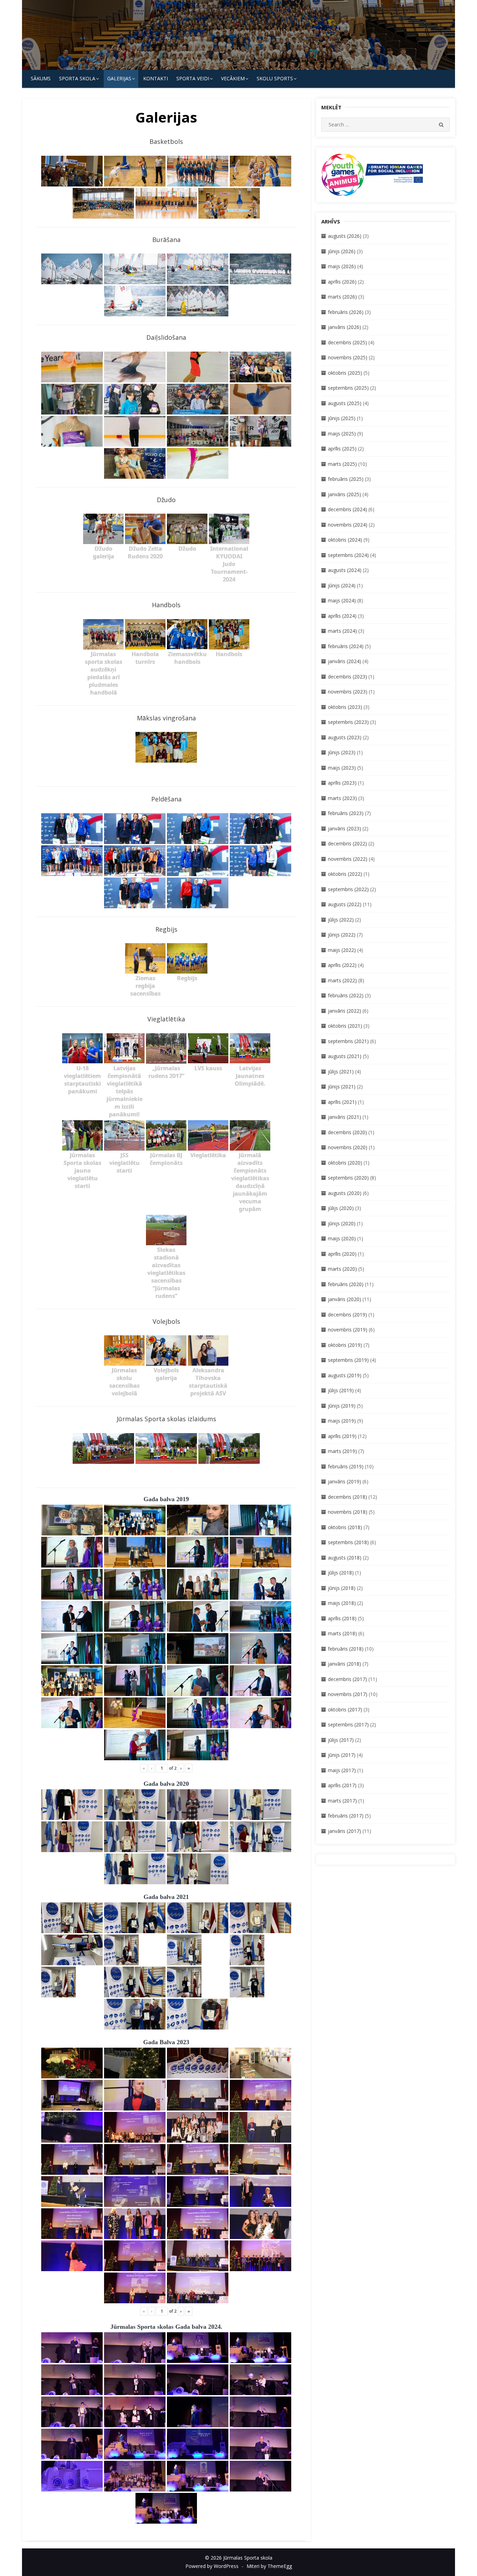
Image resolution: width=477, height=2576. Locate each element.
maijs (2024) (342, 600)
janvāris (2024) (344, 661)
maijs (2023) (342, 768)
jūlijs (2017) (341, 1740)
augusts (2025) (345, 403)
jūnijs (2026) (342, 251)
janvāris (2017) (344, 1831)
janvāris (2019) (344, 1481)
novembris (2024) (348, 525)
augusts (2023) (345, 737)
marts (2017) (342, 1801)
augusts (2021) (345, 1056)
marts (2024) (342, 631)
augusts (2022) (345, 904)
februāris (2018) (346, 1649)
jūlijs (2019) (341, 1390)
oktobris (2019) (345, 1345)
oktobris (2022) (345, 874)
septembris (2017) (348, 1724)
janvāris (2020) (344, 1299)
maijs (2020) (342, 1238)
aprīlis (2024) (342, 616)
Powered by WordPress (212, 2566)
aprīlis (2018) (342, 1618)
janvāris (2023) (344, 828)
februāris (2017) (346, 1816)
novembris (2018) (348, 1512)
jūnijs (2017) (342, 1755)
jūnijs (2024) (342, 585)
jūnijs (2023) (342, 752)
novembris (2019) (348, 1330)
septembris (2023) (348, 722)
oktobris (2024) (345, 540)
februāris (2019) (346, 1466)
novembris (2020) (348, 1147)
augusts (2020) (345, 1193)
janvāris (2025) (344, 494)
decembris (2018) (347, 1497)
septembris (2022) (348, 889)
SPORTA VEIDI (193, 78)
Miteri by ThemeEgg (269, 2566)
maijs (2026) (342, 266)
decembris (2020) (347, 1132)
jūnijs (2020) (342, 1223)
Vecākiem (233, 78)
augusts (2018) (345, 1558)
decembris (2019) (347, 1315)
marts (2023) (342, 798)
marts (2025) (342, 464)
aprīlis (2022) (342, 965)
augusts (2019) (345, 1375)
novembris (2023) (348, 692)
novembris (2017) (348, 1694)
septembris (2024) (348, 555)
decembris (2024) (347, 509)
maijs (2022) (342, 950)
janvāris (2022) (344, 1011)
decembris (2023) (347, 677)
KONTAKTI (156, 78)
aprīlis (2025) (342, 449)
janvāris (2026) (344, 327)
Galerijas (119, 78)
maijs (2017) (342, 1770)
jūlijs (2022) (341, 920)
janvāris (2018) (344, 1664)
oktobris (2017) (345, 1709)
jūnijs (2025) (342, 418)
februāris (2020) (346, 1284)
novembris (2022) (348, 859)
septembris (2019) (348, 1360)
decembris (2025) (347, 342)
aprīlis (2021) (342, 1102)
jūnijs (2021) (342, 1087)
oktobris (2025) (345, 373)
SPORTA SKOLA (77, 78)
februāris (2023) (346, 813)
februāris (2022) (346, 995)
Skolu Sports (275, 78)
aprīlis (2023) (342, 783)
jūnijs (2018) (342, 1588)
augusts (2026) (345, 236)
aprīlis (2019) (342, 1436)
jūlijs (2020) (341, 1208)
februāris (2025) (346, 479)
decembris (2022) (347, 843)
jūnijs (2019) (342, 1406)
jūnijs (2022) (342, 935)
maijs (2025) (342, 434)
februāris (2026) (346, 312)
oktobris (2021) (345, 1026)
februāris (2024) (346, 646)
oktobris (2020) (345, 1163)
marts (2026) (342, 297)
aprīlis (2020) (342, 1254)
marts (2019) (342, 1451)
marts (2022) (342, 980)
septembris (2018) (348, 1542)
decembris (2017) (347, 1679)
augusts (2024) (345, 570)
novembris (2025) (348, 357)
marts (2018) (342, 1633)
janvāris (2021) (344, 1117)
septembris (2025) (348, 388)
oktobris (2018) (345, 1527)
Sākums (41, 78)
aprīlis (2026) (342, 282)
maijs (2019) (342, 1421)
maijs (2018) (342, 1603)
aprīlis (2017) (342, 1785)
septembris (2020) (348, 1178)
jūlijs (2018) (341, 1573)
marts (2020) (342, 1269)
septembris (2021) (348, 1041)
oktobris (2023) (345, 707)
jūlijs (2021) (341, 1072)
